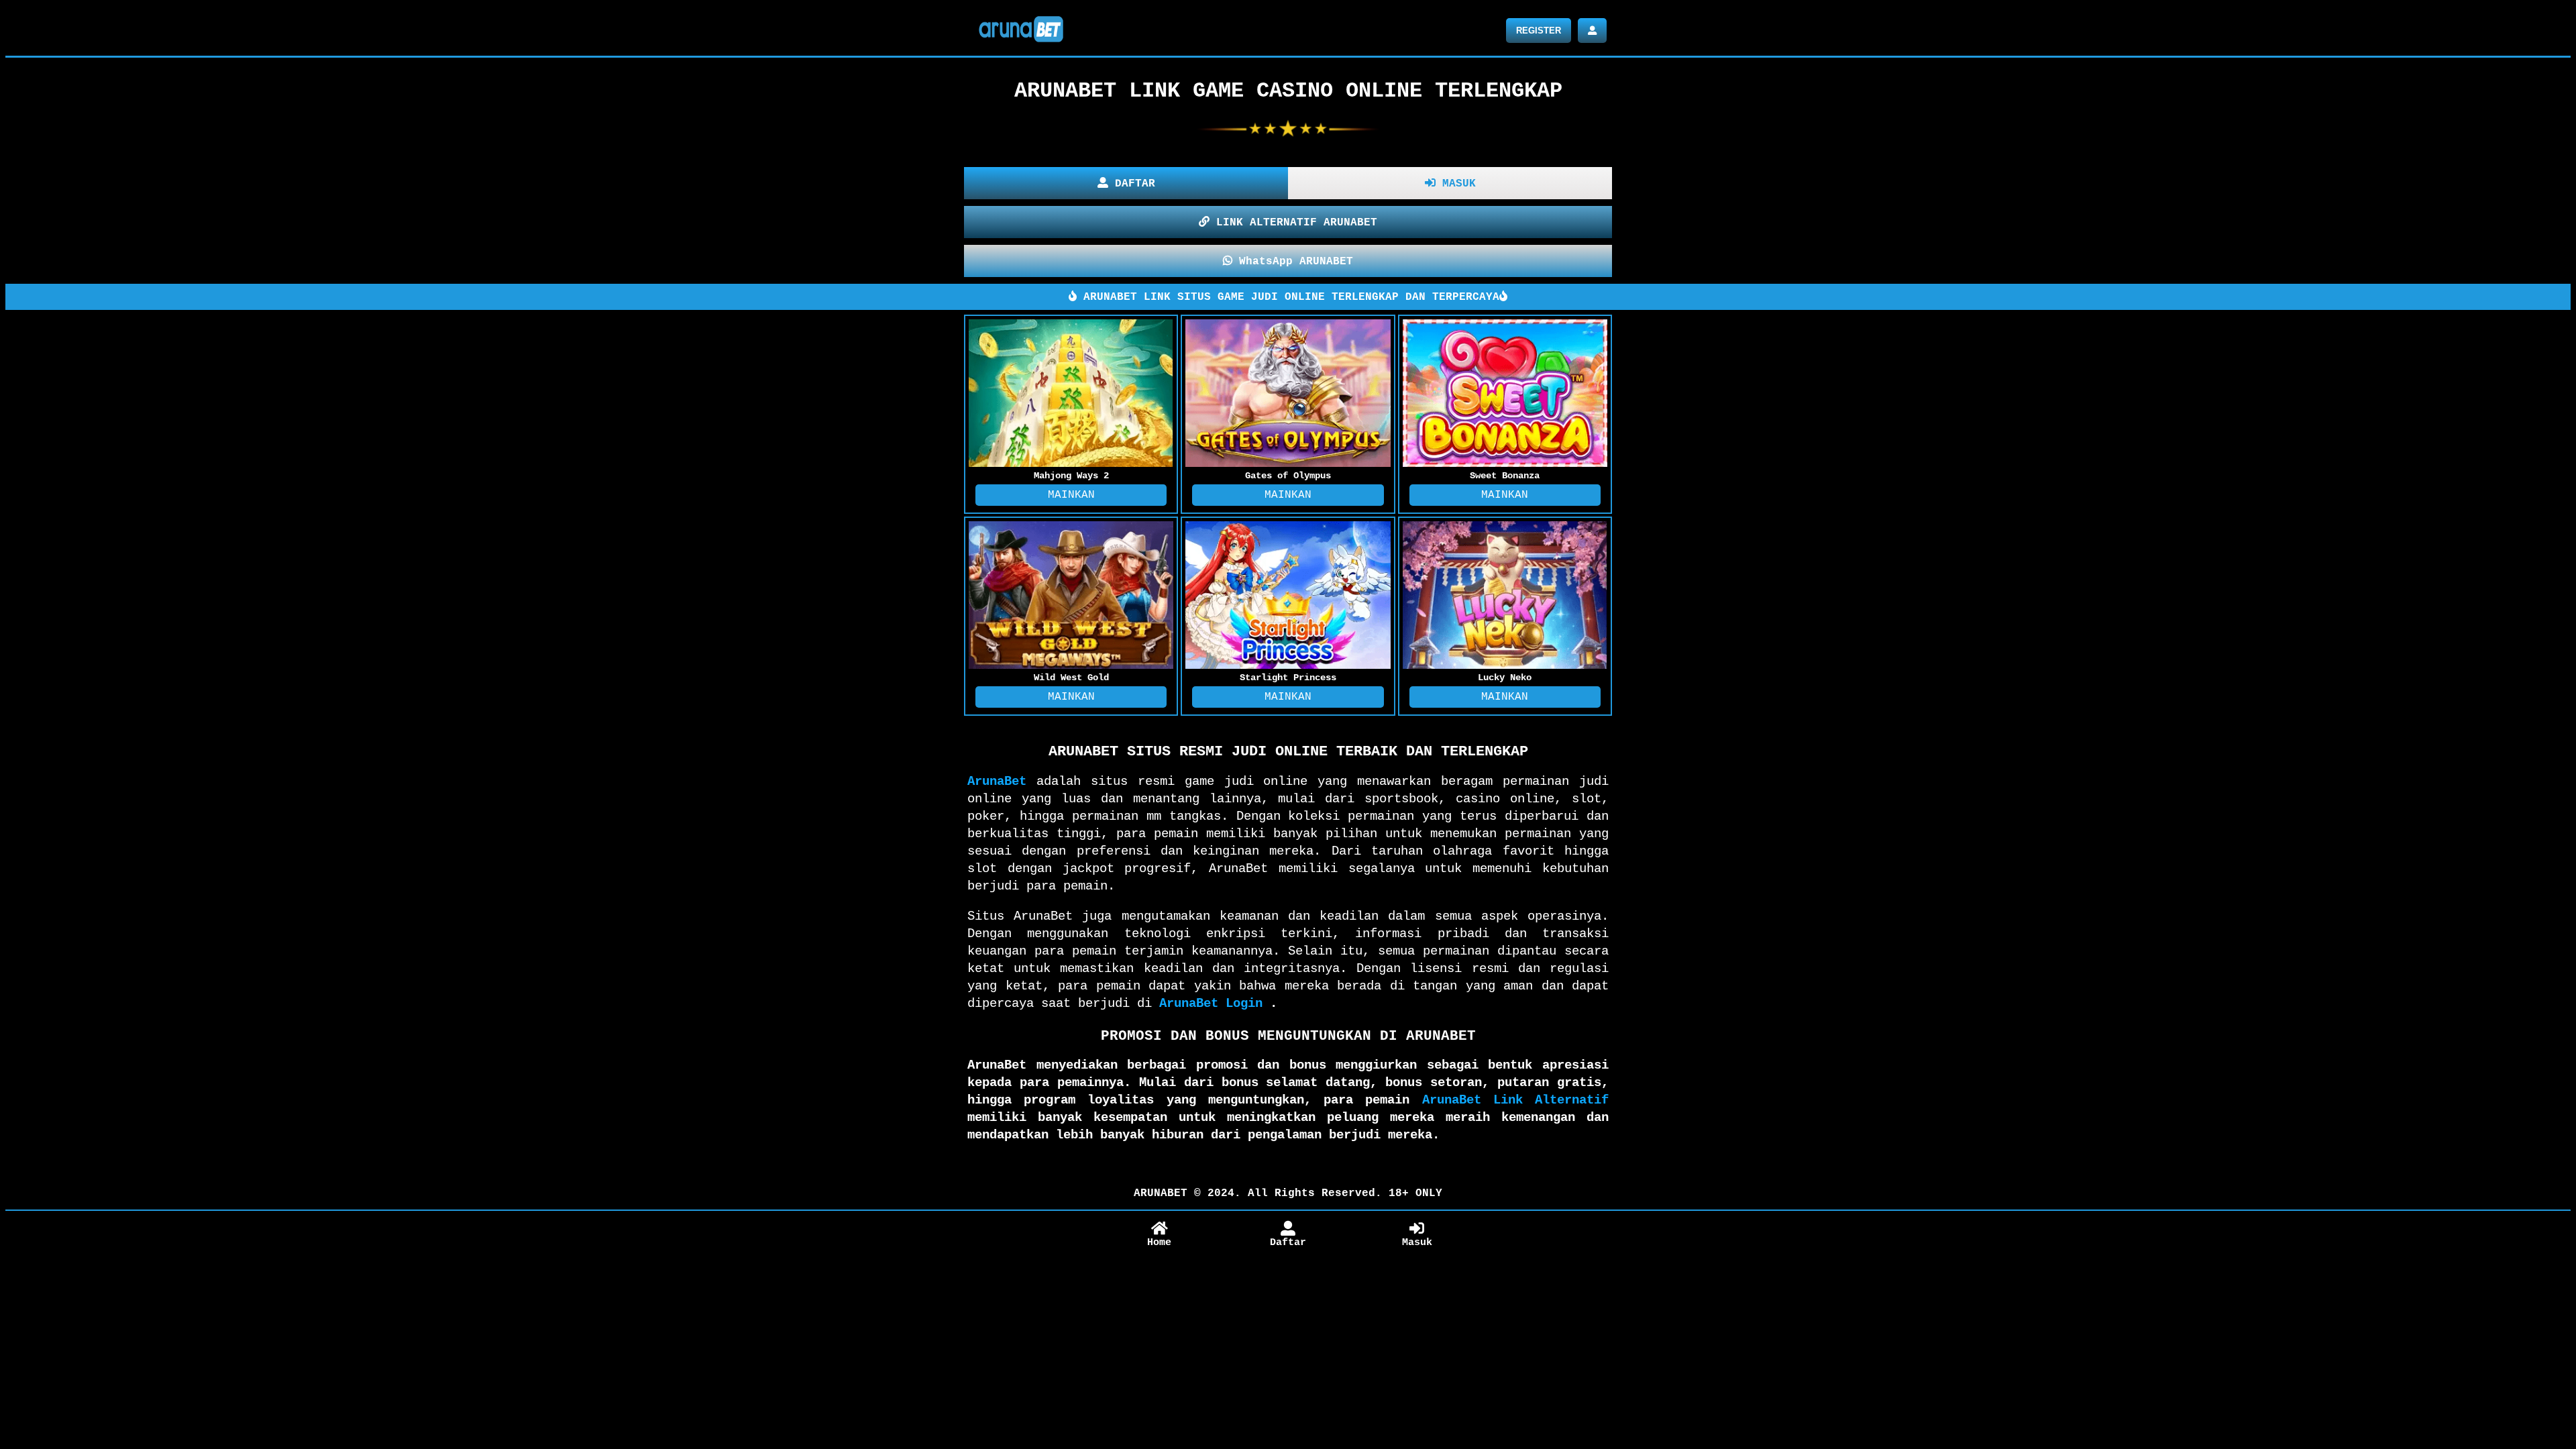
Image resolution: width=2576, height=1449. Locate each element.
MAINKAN (1071, 495)
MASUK (1456, 184)
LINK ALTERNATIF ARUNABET (1293, 223)
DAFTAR (1132, 184)
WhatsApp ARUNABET (1293, 262)
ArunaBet (997, 782)
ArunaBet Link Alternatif (1515, 1100)
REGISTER (1539, 31)
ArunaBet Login (1211, 1004)
